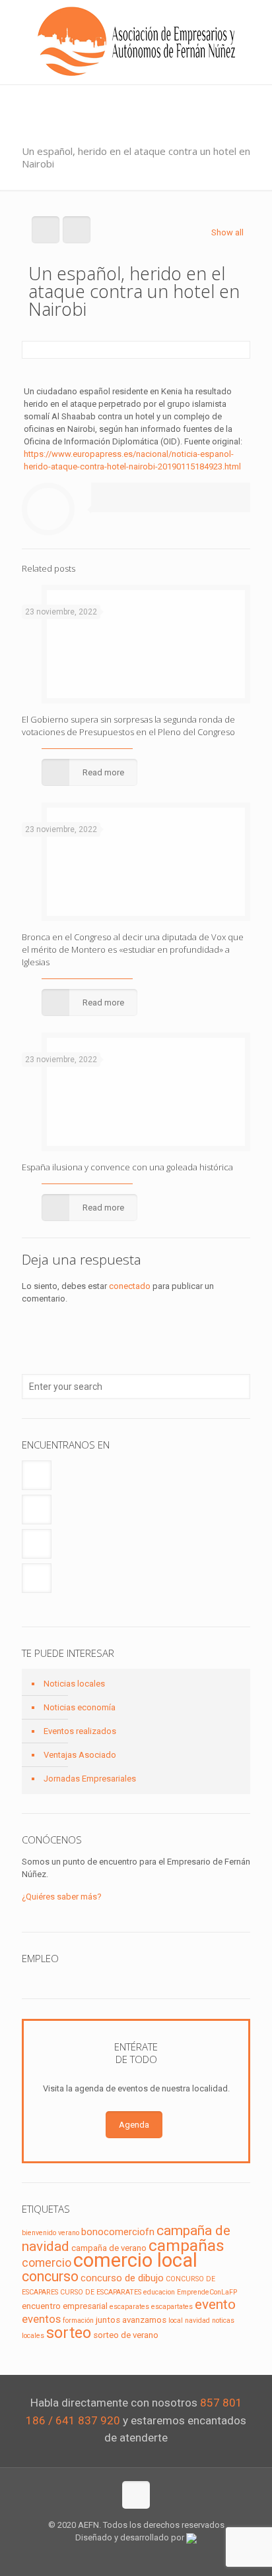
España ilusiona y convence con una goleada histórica (127, 1167)
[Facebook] (109, 2556)
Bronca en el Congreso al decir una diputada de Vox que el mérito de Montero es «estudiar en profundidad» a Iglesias (133, 949)
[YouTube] (145, 2556)
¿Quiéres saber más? (62, 1897)
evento (215, 2304)
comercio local (135, 2260)
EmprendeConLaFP (207, 2292)
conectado (130, 1286)
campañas (187, 2245)
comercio (47, 2263)
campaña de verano (109, 2248)
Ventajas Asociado (80, 1755)
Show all (227, 232)
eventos (41, 2319)
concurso (50, 2276)
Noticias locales (74, 1684)
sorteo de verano (126, 2335)
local (176, 2321)
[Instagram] (163, 2556)
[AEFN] (136, 42)
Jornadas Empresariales (90, 1779)
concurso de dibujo (122, 2278)
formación (78, 2321)
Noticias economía (80, 1707)
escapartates (172, 2307)
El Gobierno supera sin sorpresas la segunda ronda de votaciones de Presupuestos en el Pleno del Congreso (128, 726)
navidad (197, 2321)
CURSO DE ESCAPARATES (101, 2292)
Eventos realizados (80, 1731)
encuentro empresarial (65, 2306)
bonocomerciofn (118, 2232)
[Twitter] (127, 2556)
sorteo (69, 2333)
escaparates (129, 2307)
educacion (159, 2292)
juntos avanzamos (131, 2320)
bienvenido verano (51, 2233)
